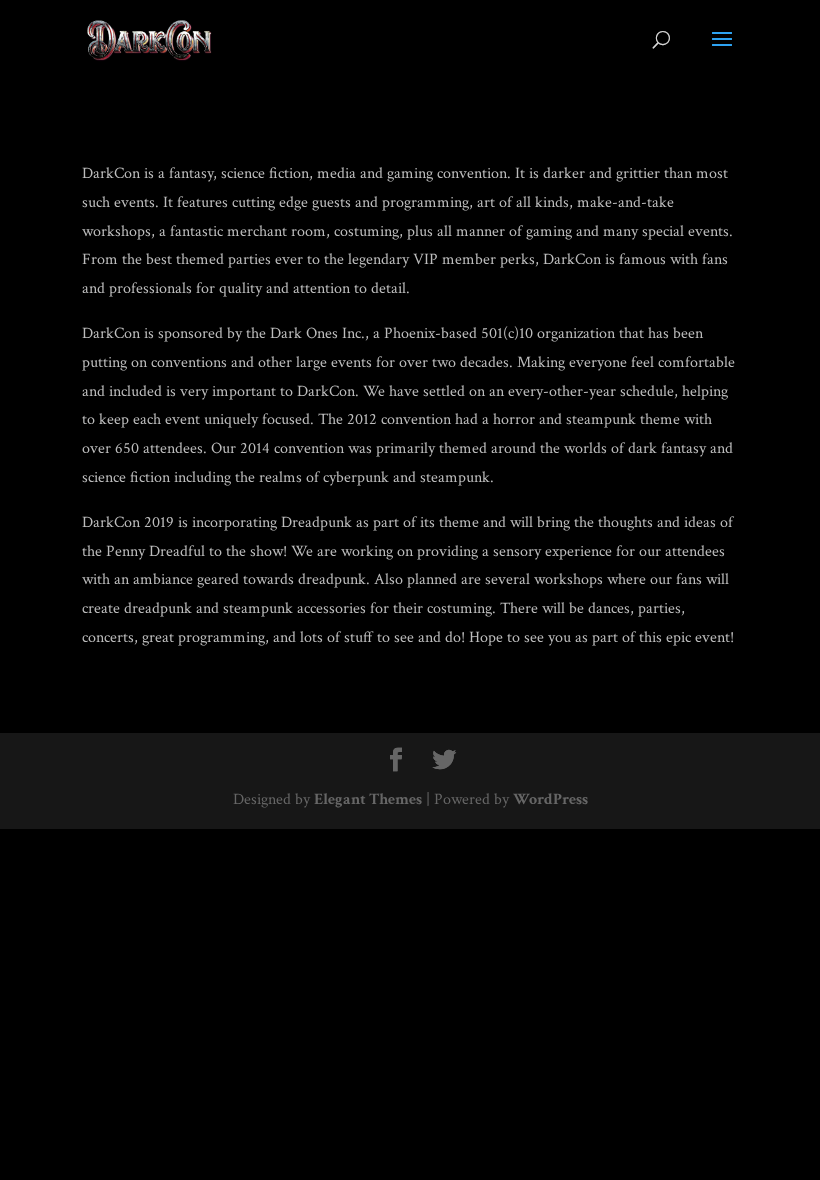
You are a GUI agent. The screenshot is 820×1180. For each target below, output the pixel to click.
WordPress (550, 799)
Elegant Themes (368, 799)
